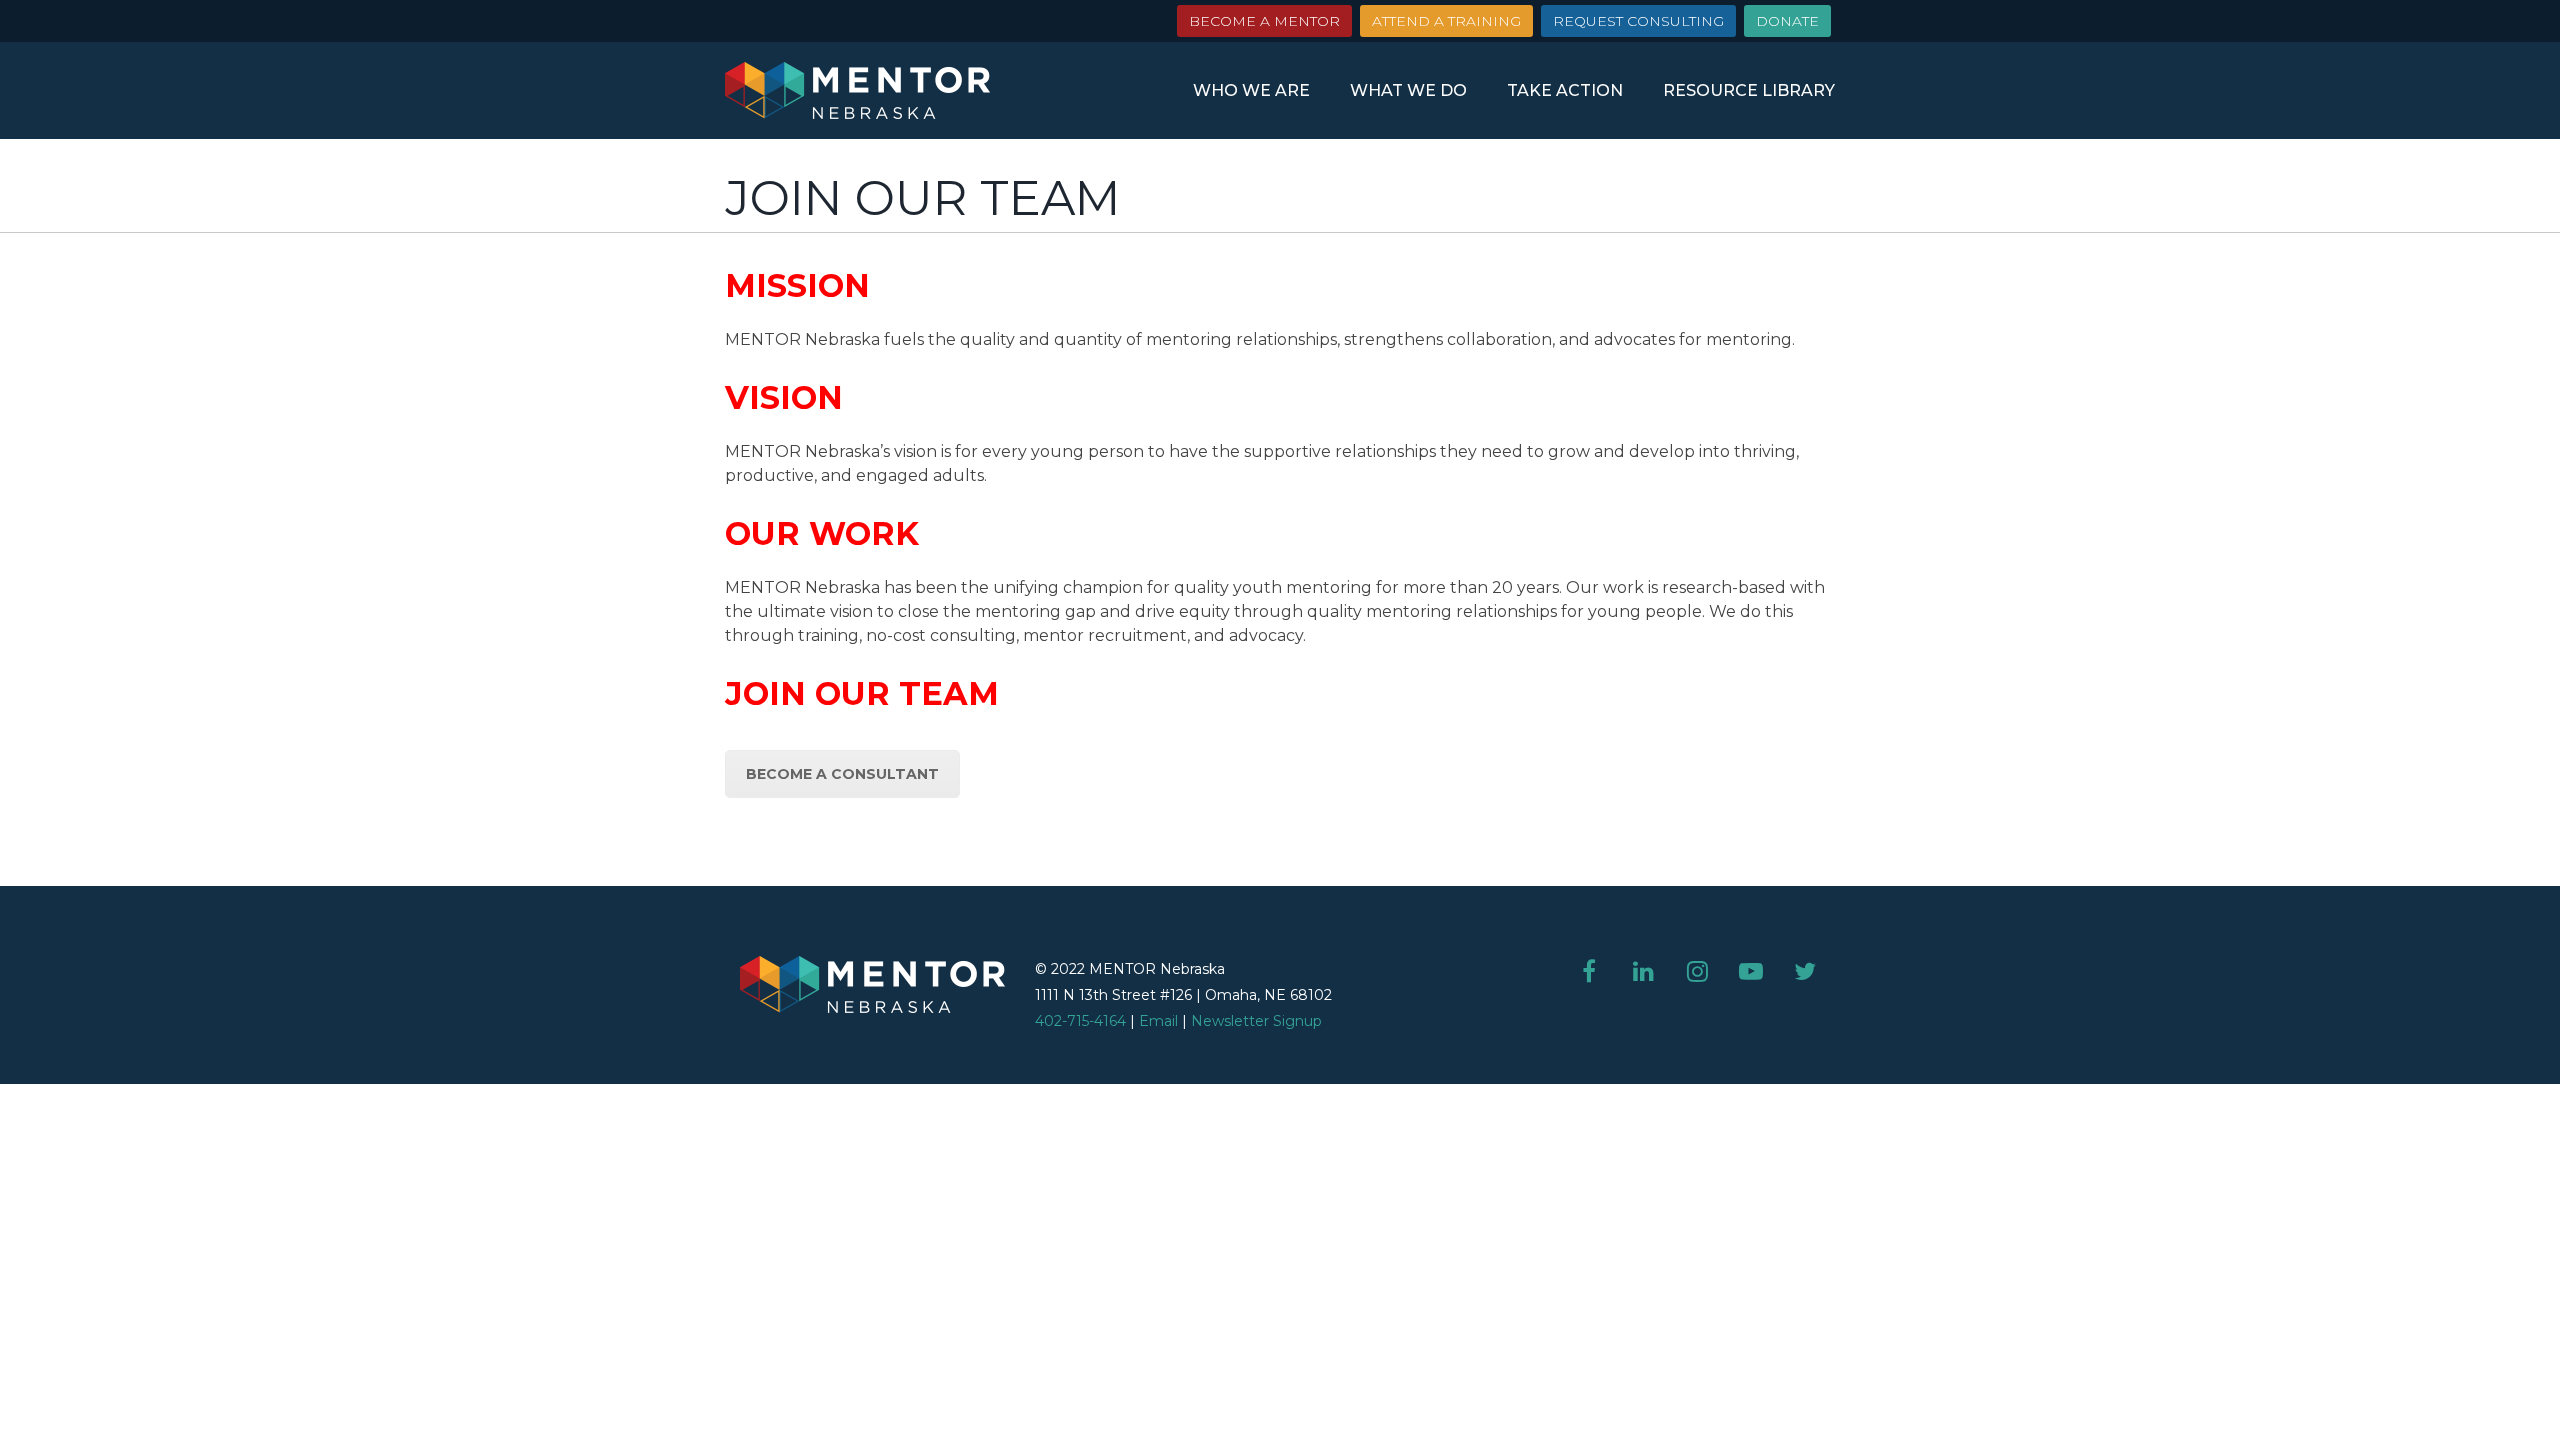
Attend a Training (1446, 21)
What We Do (1408, 90)
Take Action (1565, 90)
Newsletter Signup (1256, 1021)
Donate (1787, 21)
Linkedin (1643, 971)
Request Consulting (1638, 21)
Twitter (1805, 971)
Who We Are (1251, 90)
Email (1158, 1021)
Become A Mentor (1264, 21)
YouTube (1751, 971)
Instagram (1697, 971)
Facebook (1589, 971)
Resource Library (1749, 90)
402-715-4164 (1080, 1021)
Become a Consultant (842, 774)
